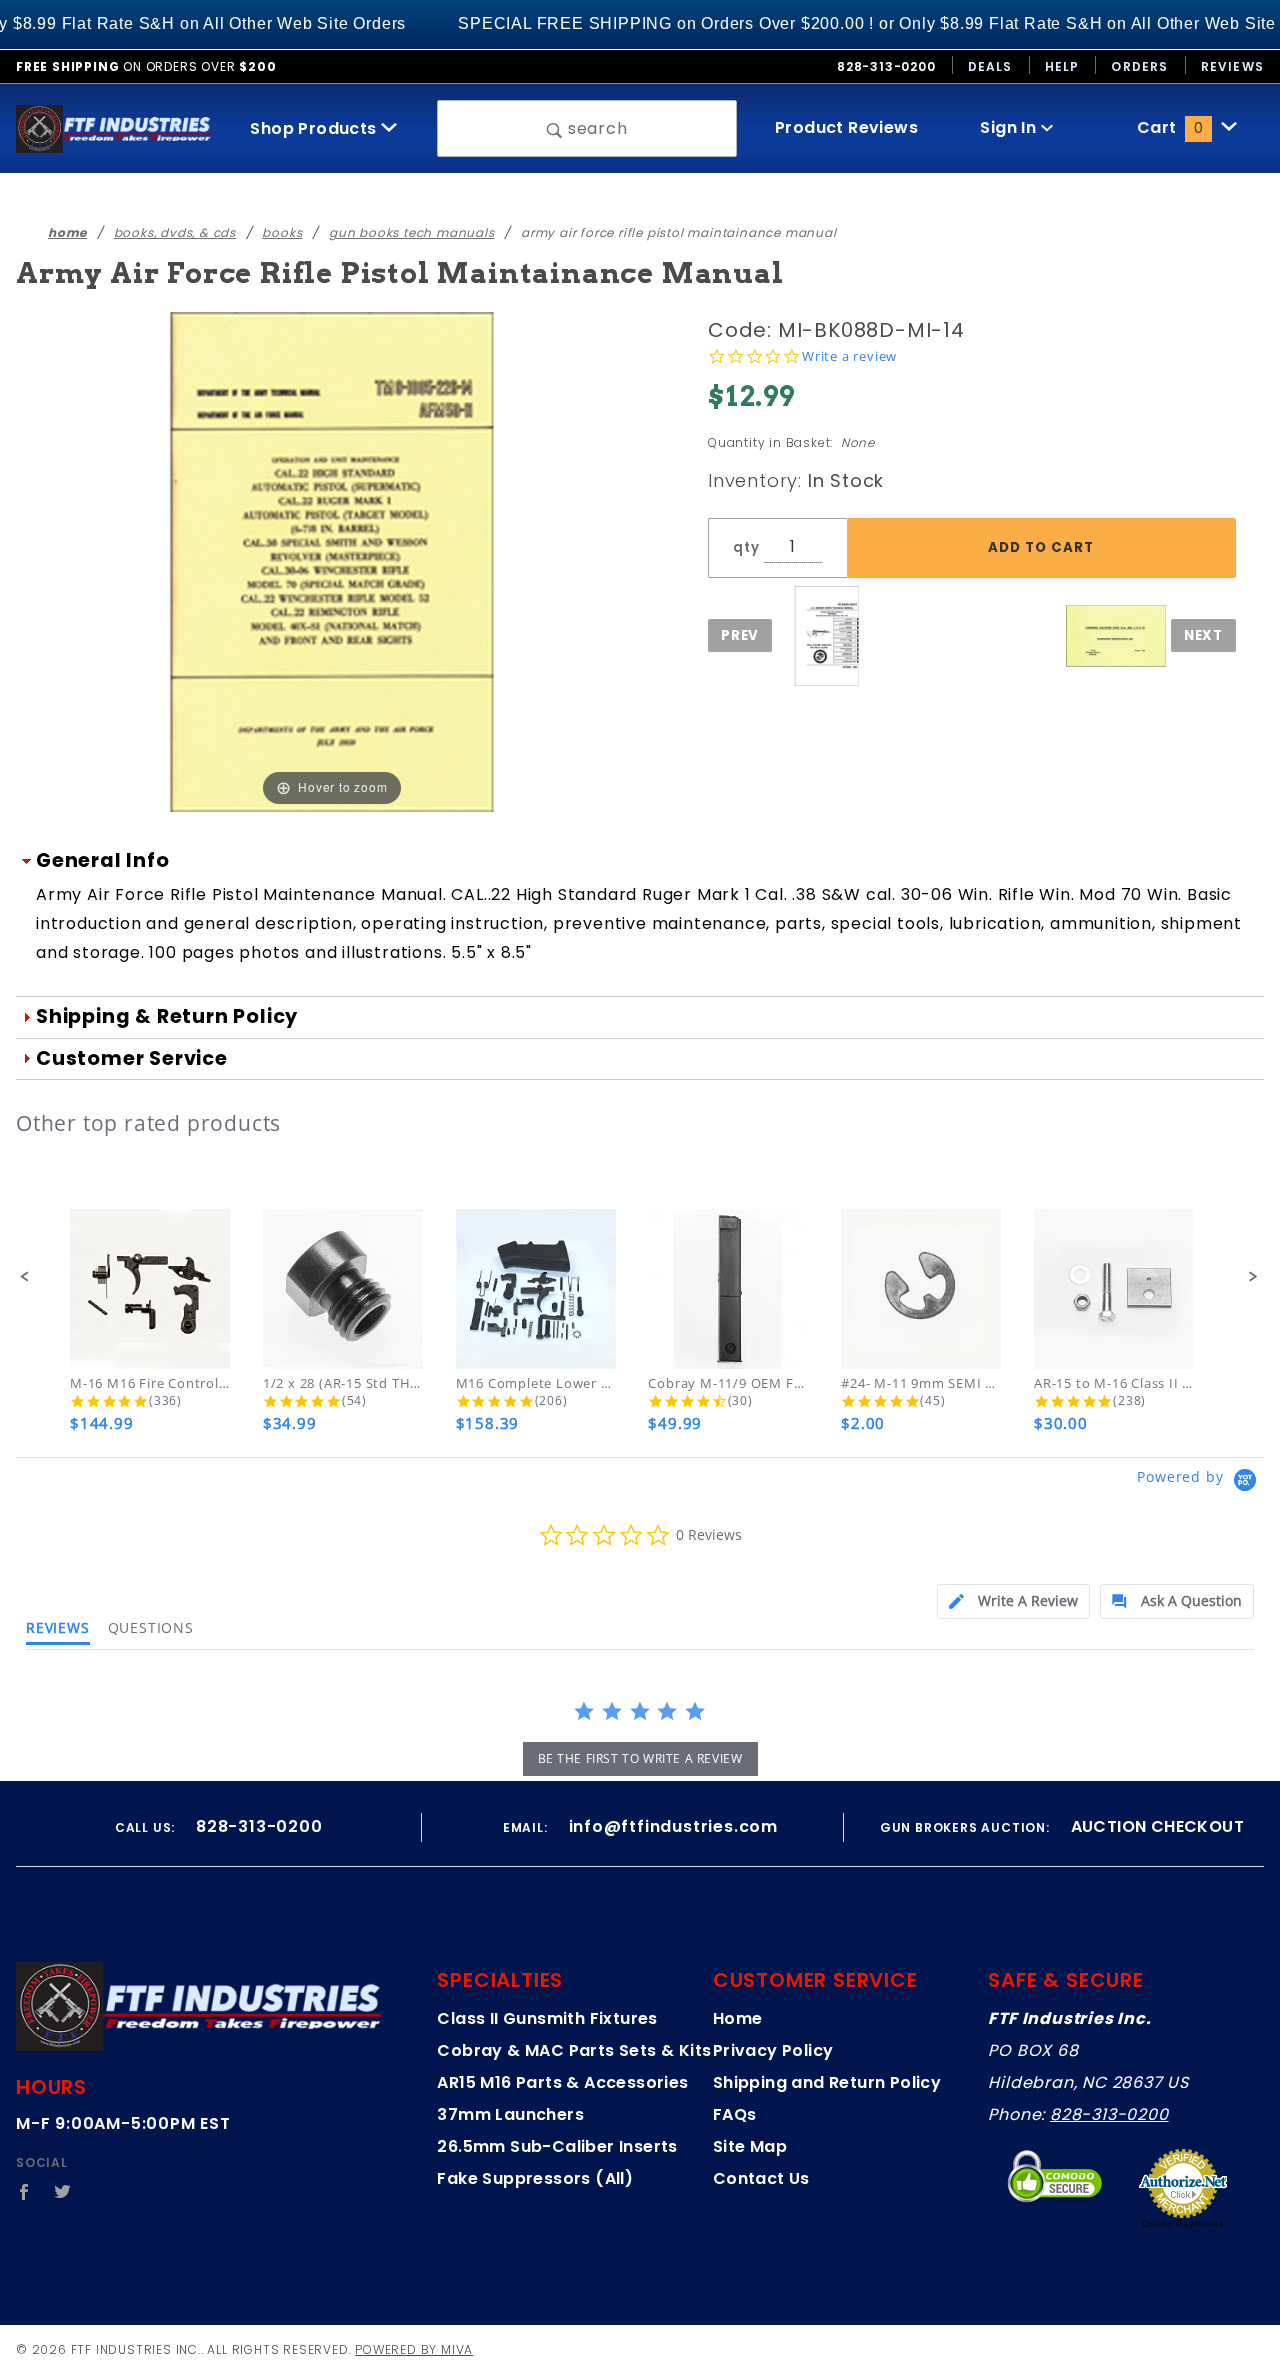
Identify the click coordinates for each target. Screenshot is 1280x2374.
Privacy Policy (773, 2050)
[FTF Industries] (113, 127)
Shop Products (315, 128)
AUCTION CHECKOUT (1157, 1826)
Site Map (750, 2146)
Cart (1170, 127)
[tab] (1013, 1601)
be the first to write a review (640, 1758)
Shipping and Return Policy (827, 2082)
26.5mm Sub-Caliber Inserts (557, 2146)
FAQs (735, 2114)
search (595, 128)
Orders (1139, 66)
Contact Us (761, 2178)
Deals (990, 66)
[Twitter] (63, 2192)
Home (738, 2018)
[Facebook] (24, 2192)
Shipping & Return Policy (167, 1016)
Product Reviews (846, 127)
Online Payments (1183, 2224)
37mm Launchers (510, 2114)
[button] (25, 1277)
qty (746, 547)
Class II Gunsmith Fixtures (547, 2018)
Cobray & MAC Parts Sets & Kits (574, 2050)
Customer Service (132, 1058)
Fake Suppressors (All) (535, 2178)
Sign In (1010, 127)
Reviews (1232, 66)
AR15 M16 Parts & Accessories (562, 2082)
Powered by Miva (414, 2349)
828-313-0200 (1109, 2114)
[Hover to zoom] (332, 561)
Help (1062, 66)
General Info (103, 860)
